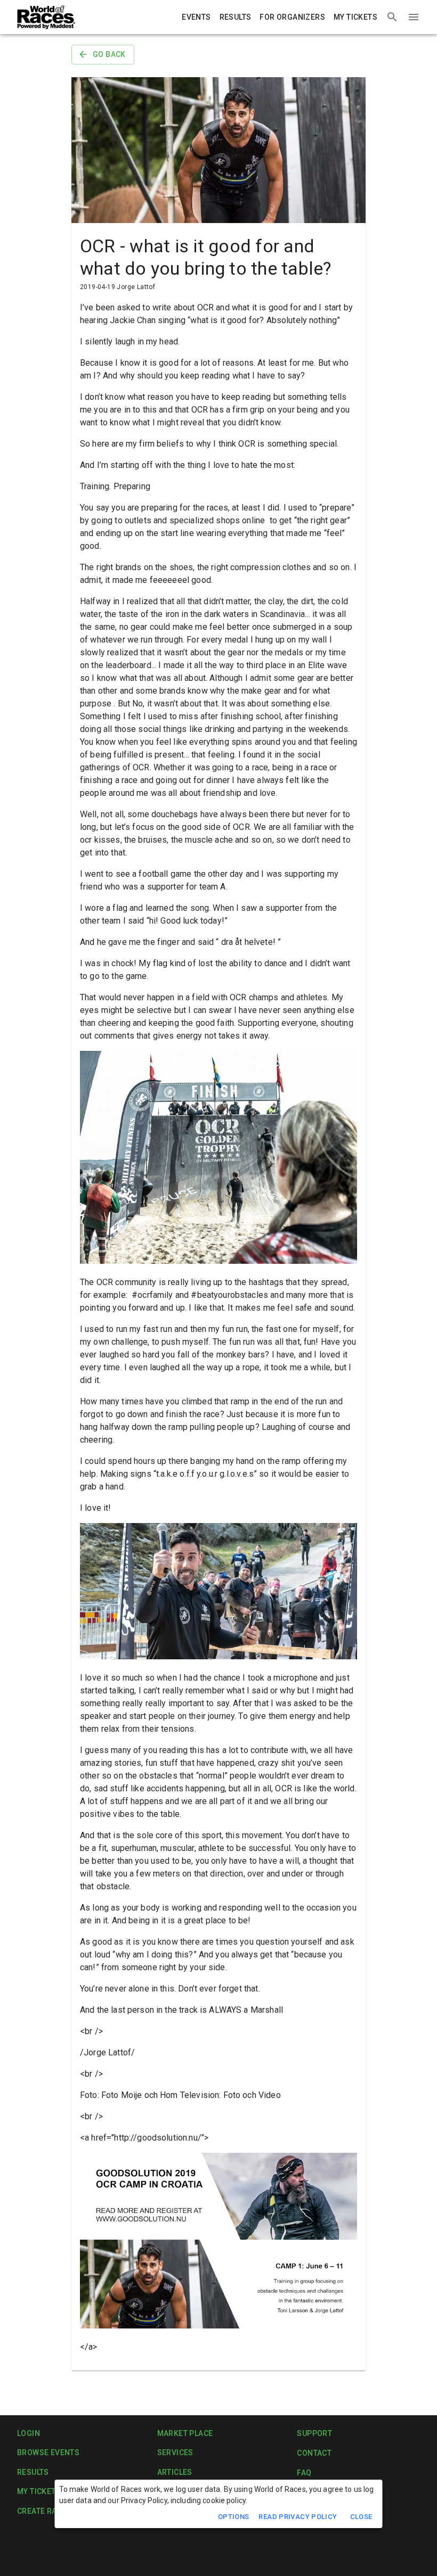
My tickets (355, 17)
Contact (314, 2453)
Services (175, 2452)
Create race (42, 2511)
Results (236, 17)
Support (314, 2433)
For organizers (292, 17)
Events (196, 17)
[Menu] (414, 17)
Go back (109, 54)
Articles (175, 2472)
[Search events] (392, 17)
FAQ (304, 2473)
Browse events (48, 2452)
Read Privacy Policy (298, 2517)
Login (29, 2433)
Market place (185, 2433)
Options (234, 2517)
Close (361, 2517)
